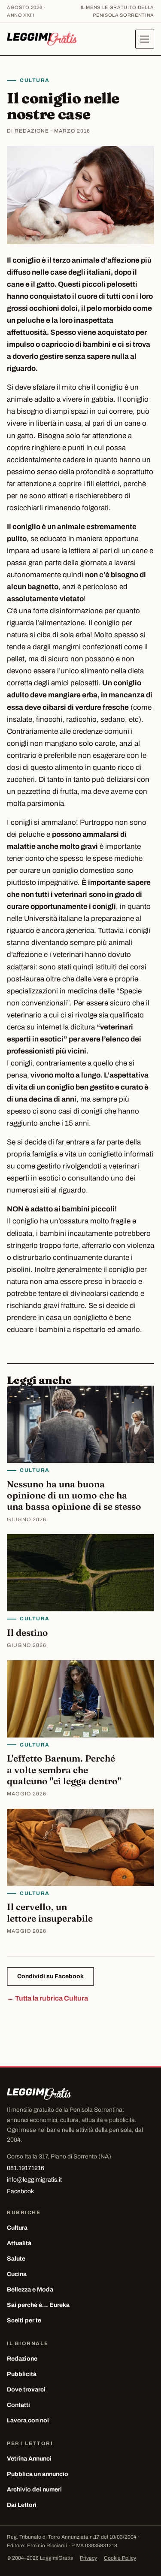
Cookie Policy (120, 2558)
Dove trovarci (26, 2390)
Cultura (35, 80)
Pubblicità (22, 2374)
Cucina (17, 2274)
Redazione (22, 2359)
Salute (16, 2259)
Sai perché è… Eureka (38, 2305)
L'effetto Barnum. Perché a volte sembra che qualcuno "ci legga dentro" (64, 1769)
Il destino (27, 1632)
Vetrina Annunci (29, 2459)
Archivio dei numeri (34, 2490)
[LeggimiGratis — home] (42, 39)
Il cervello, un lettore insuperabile (50, 1912)
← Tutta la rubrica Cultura (47, 1998)
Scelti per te (24, 2320)
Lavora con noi (28, 2420)
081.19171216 (26, 2168)
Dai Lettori (22, 2505)
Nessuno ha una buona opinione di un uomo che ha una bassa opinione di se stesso (74, 1495)
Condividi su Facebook (50, 1976)
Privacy (88, 2558)
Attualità (19, 2243)
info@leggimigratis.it (34, 2180)
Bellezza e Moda (30, 2290)
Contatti (18, 2405)
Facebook (20, 2191)
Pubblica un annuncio (38, 2474)
